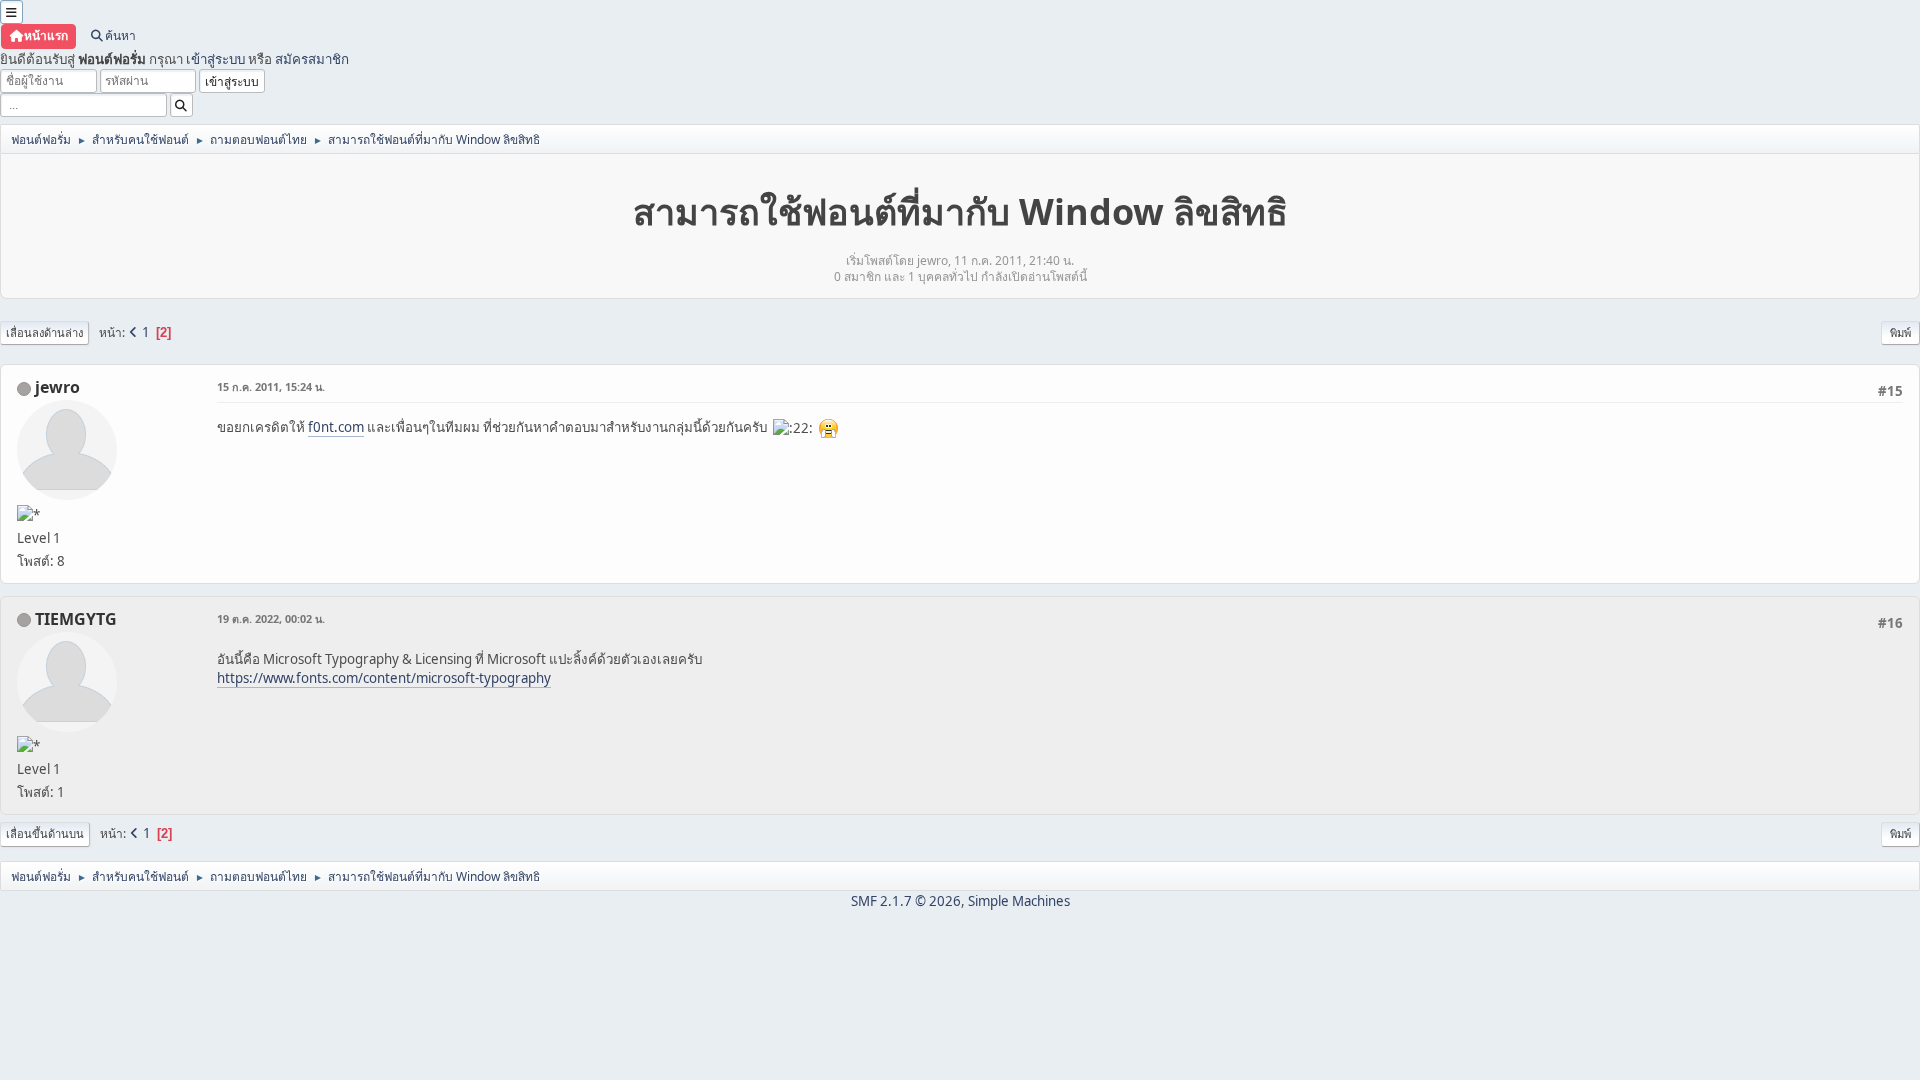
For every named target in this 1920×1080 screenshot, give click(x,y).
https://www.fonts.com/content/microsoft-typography (384, 678)
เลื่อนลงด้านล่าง (44, 332)
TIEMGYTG (76, 619)
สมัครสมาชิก (312, 59)
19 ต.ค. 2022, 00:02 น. (271, 618)
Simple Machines (1019, 901)
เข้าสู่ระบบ (215, 59)
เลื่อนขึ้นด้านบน (45, 833)
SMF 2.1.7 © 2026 (906, 901)
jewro (57, 387)
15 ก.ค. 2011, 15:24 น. (271, 386)
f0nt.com (336, 427)
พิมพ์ (1900, 332)
